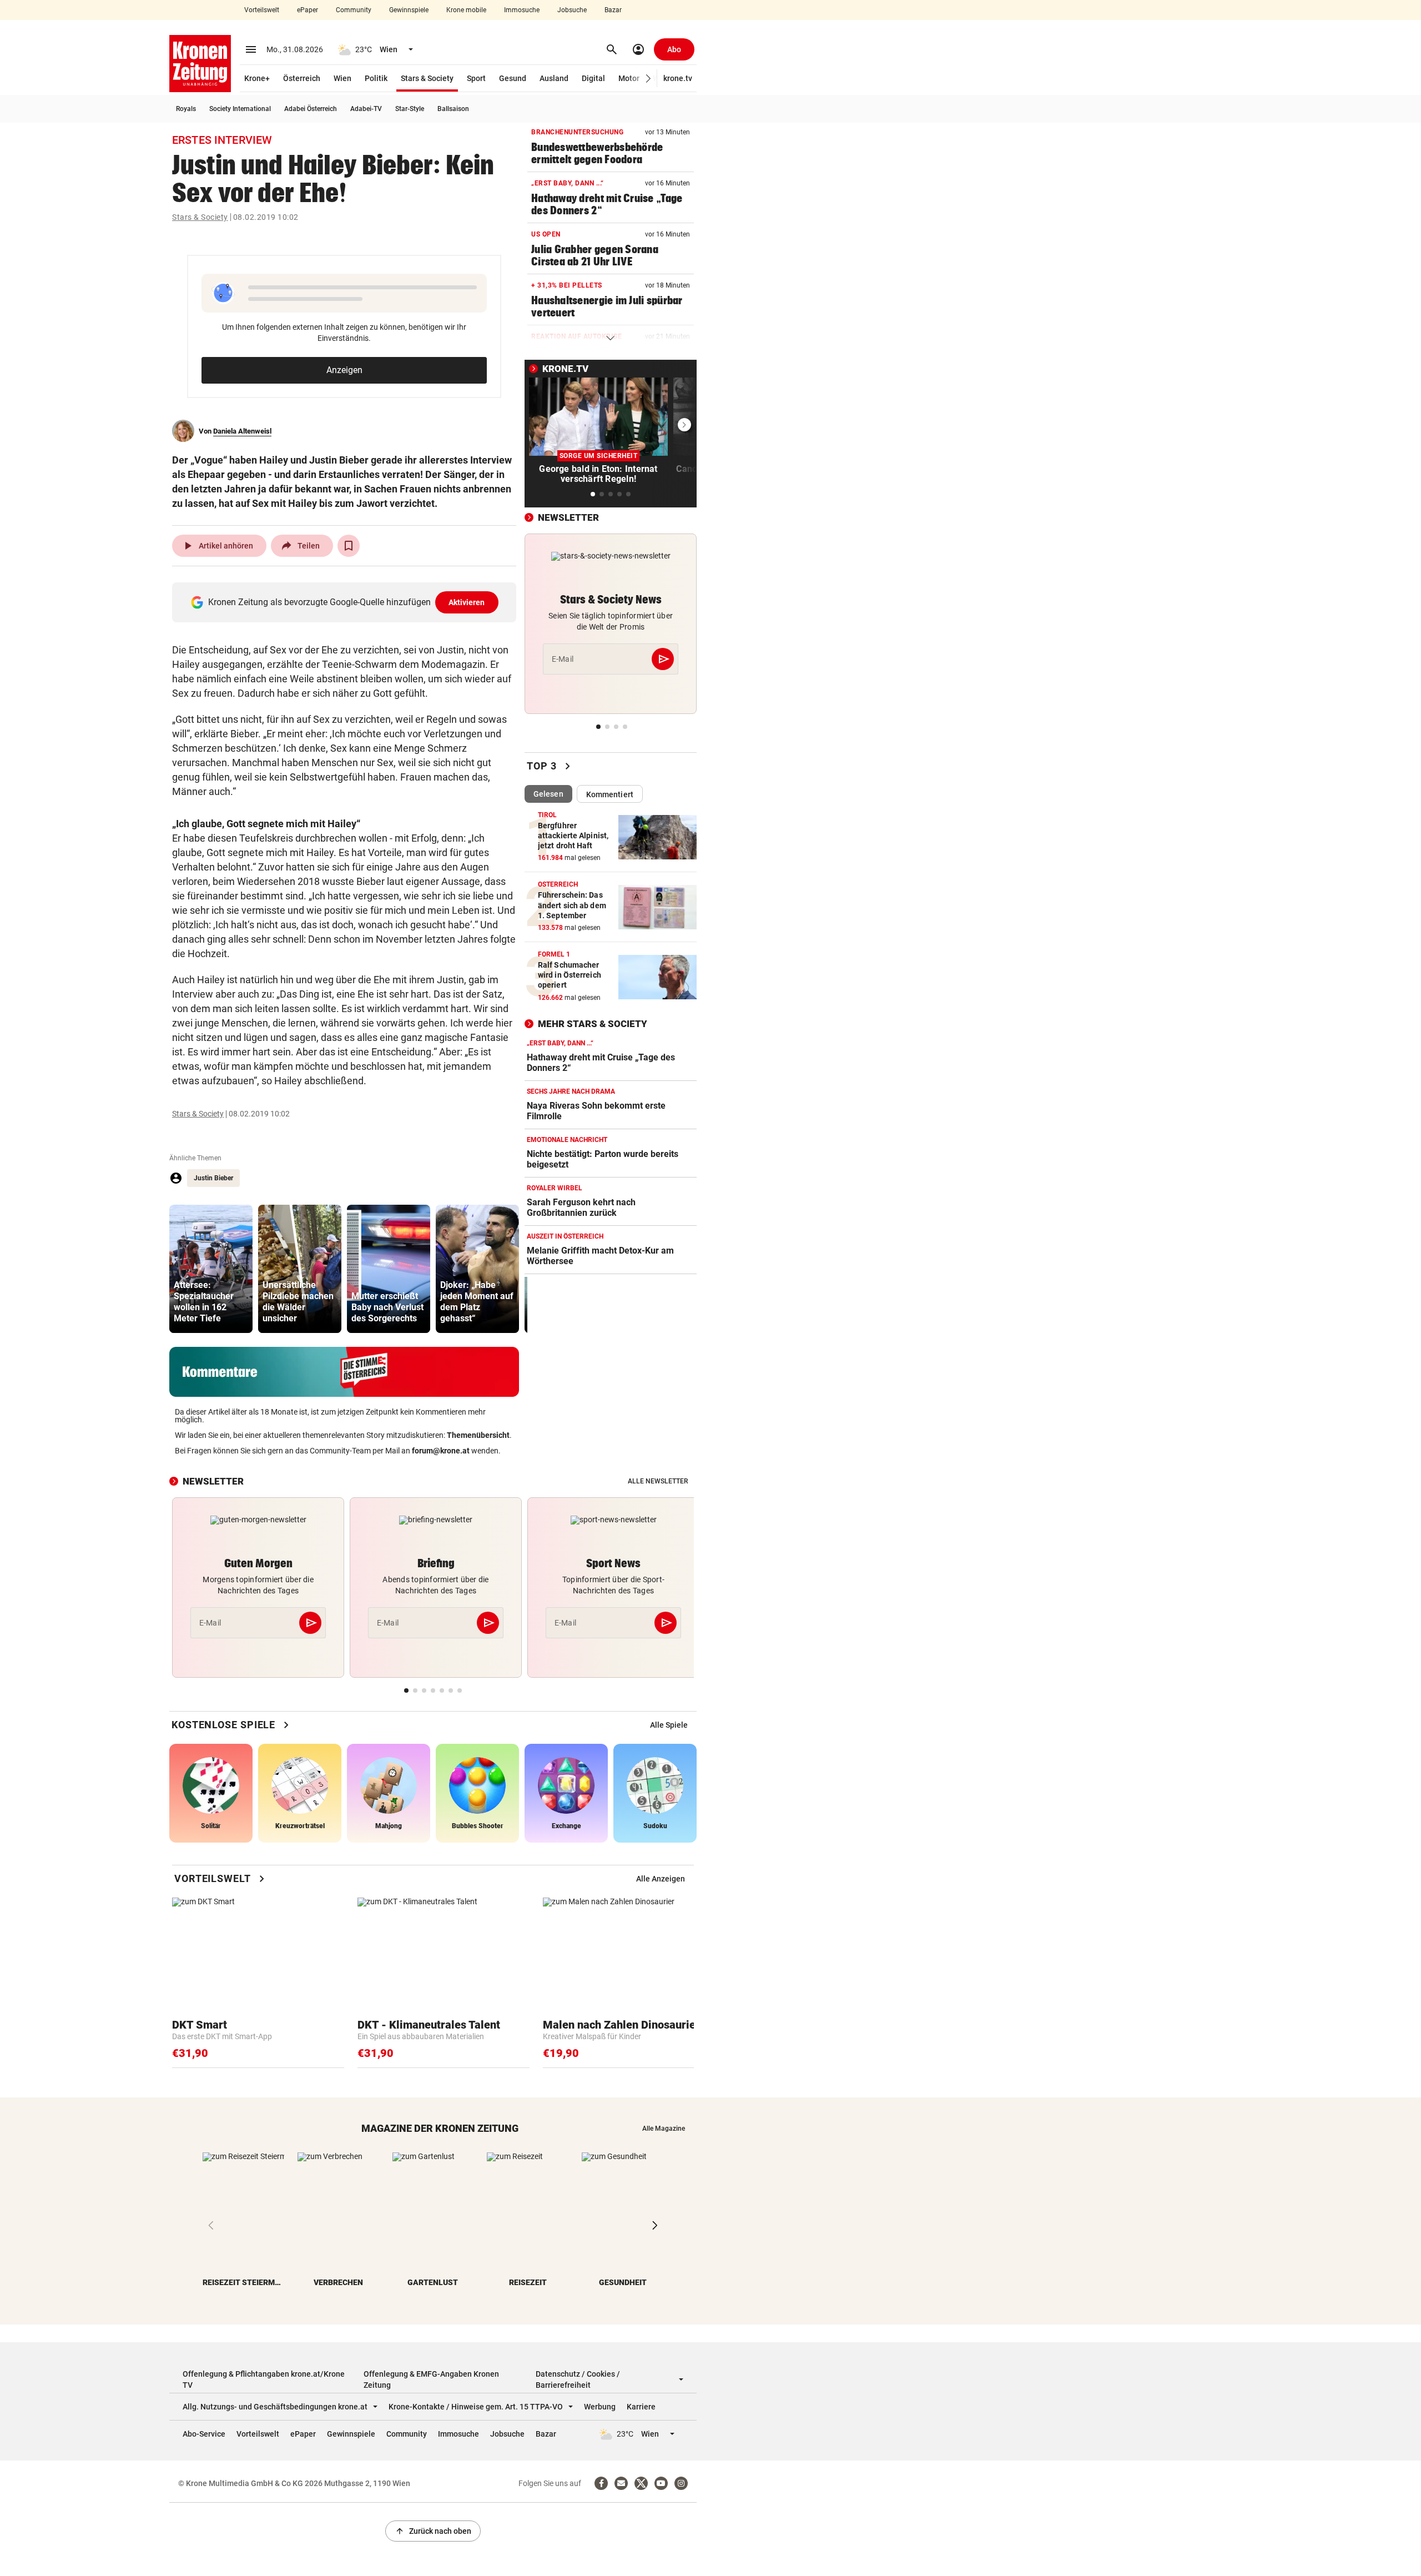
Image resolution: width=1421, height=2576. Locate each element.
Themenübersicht (478, 1435)
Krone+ (257, 78)
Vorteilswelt (262, 10)
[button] (649, 79)
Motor (629, 78)
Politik (376, 78)
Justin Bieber (213, 1178)
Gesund (513, 78)
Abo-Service (204, 2434)
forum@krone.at (441, 1451)
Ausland (554, 78)
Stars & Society (427, 78)
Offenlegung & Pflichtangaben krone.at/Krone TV (264, 2379)
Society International (240, 109)
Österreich (302, 78)
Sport (476, 78)
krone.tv (678, 78)
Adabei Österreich (311, 109)
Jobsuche (572, 10)
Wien (342, 78)
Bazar (613, 10)
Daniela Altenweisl (242, 431)
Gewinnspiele (409, 10)
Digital (593, 78)
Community (354, 10)
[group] (211, 1269)
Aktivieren (467, 602)
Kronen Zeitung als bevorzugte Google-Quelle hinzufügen (347, 602)
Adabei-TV (366, 109)
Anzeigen (344, 370)
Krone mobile (466, 10)
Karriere (641, 2407)
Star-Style (410, 109)
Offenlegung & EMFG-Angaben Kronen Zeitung (431, 2379)
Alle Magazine (664, 2129)
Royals (186, 109)
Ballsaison (453, 109)
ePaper (308, 10)
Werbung (600, 2407)
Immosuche (522, 10)
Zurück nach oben (433, 2531)
